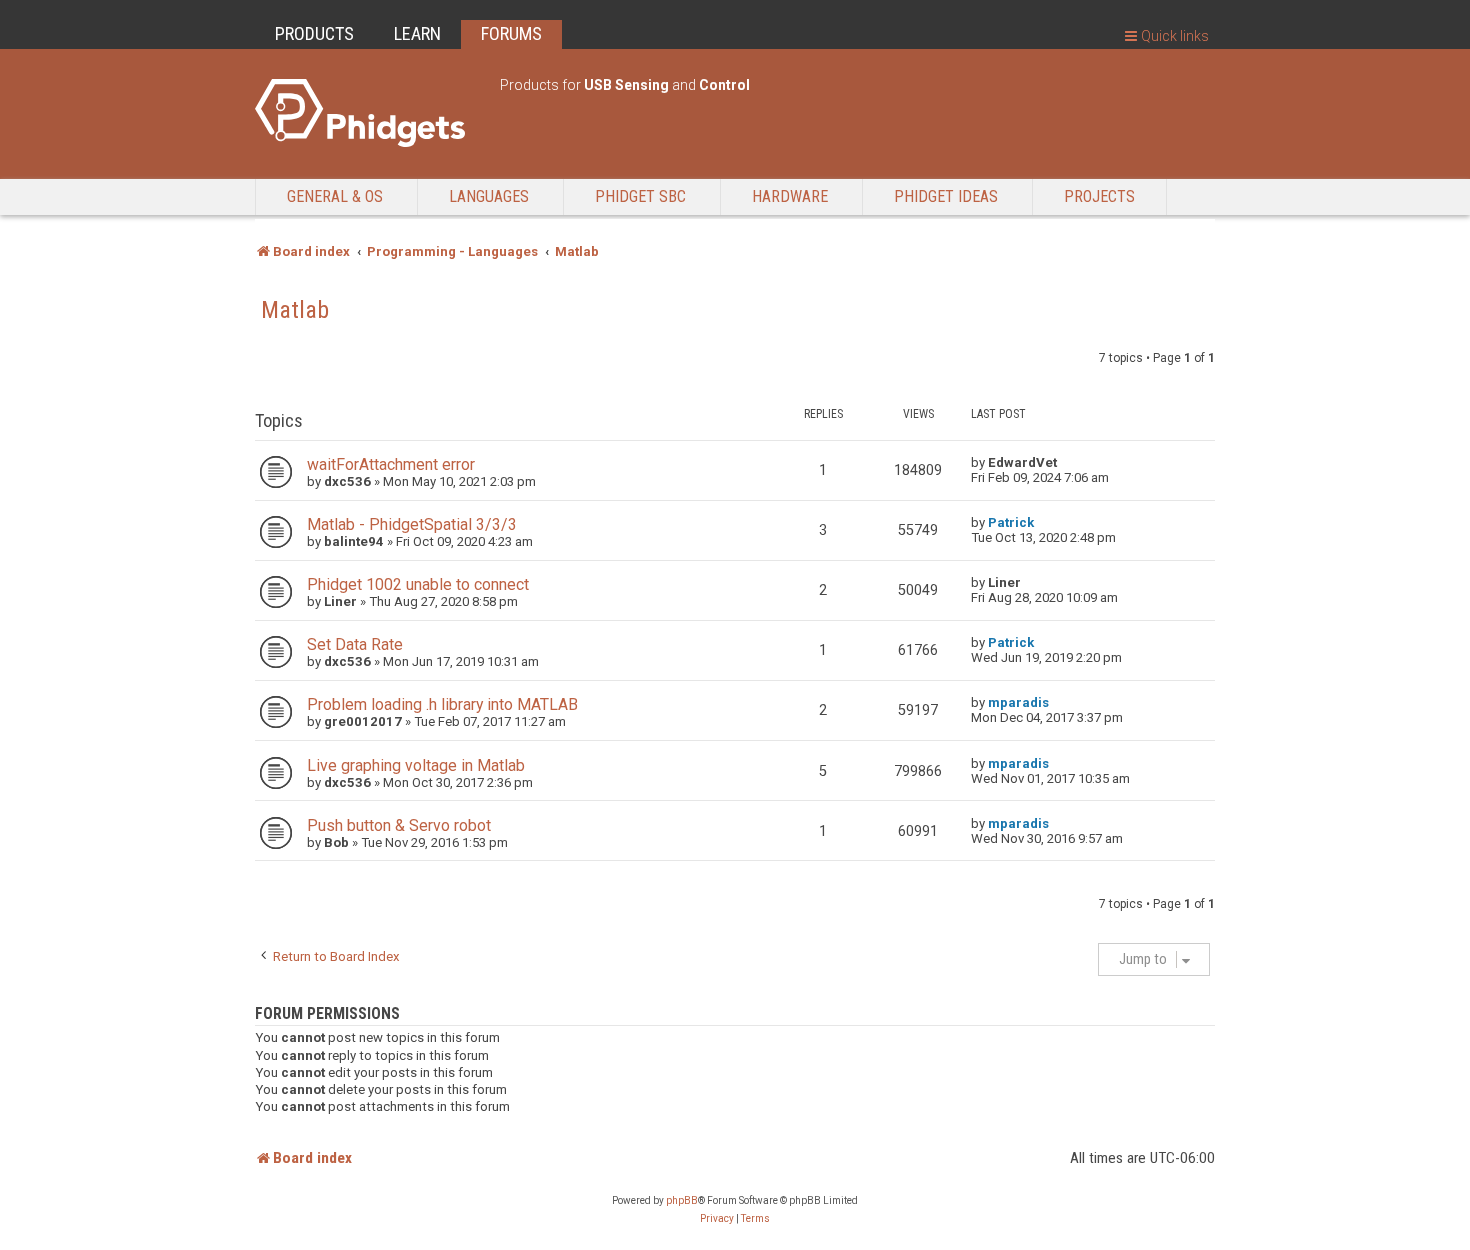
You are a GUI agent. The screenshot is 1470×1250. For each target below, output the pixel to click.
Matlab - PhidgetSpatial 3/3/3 (412, 524)
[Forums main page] (367, 113)
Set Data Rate (355, 644)
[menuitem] (717, 1219)
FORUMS (511, 33)
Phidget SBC (640, 196)
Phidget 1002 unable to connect (418, 584)
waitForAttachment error (391, 464)
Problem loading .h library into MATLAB (442, 704)
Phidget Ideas (946, 196)
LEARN (417, 33)
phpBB (682, 1200)
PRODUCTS (314, 33)
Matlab (295, 310)
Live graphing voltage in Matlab (416, 765)
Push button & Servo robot (399, 825)
